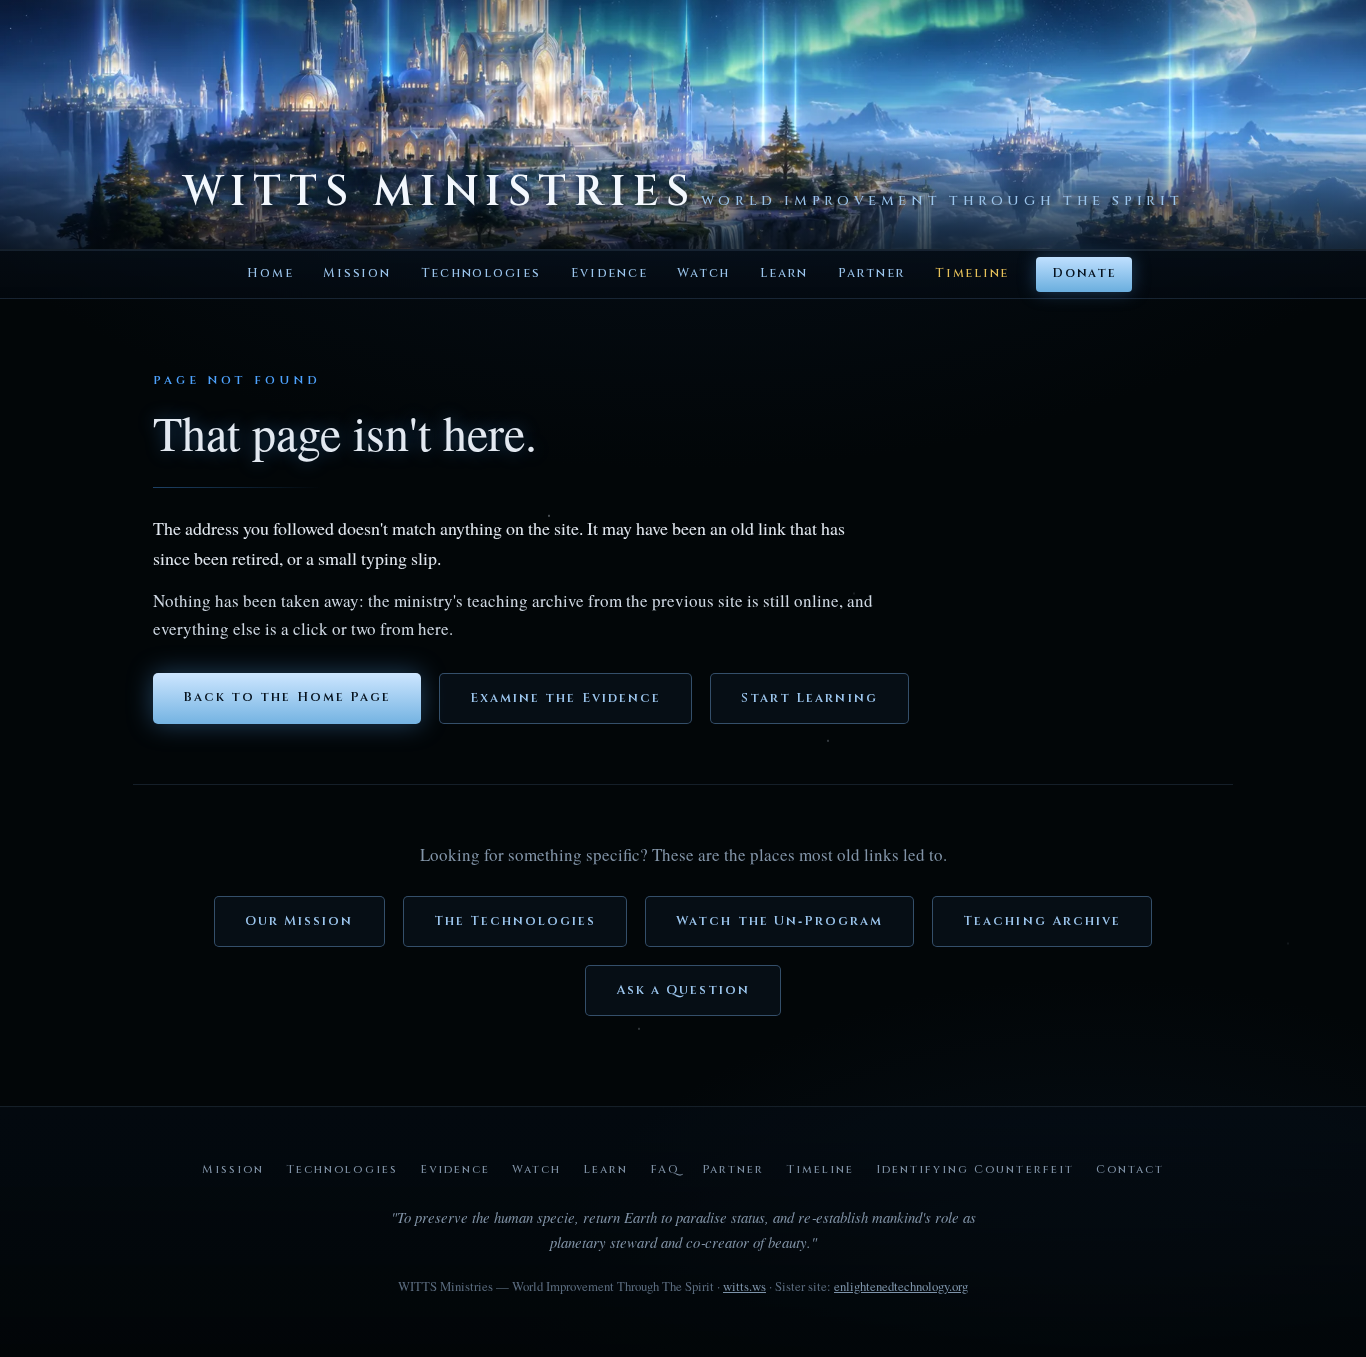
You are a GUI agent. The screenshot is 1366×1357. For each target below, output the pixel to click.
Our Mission (299, 921)
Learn (784, 273)
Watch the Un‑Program (779, 921)
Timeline (972, 273)
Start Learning (809, 698)
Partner (871, 273)
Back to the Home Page (287, 697)
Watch (703, 273)
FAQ (665, 1169)
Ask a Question (683, 990)
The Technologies (515, 921)
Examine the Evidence (565, 698)
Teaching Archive (1042, 921)
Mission (356, 273)
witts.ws (744, 1286)
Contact (1130, 1169)
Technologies (481, 273)
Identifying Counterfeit (974, 1169)
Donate (1083, 273)
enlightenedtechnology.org (901, 1286)
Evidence (609, 273)
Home (270, 273)
